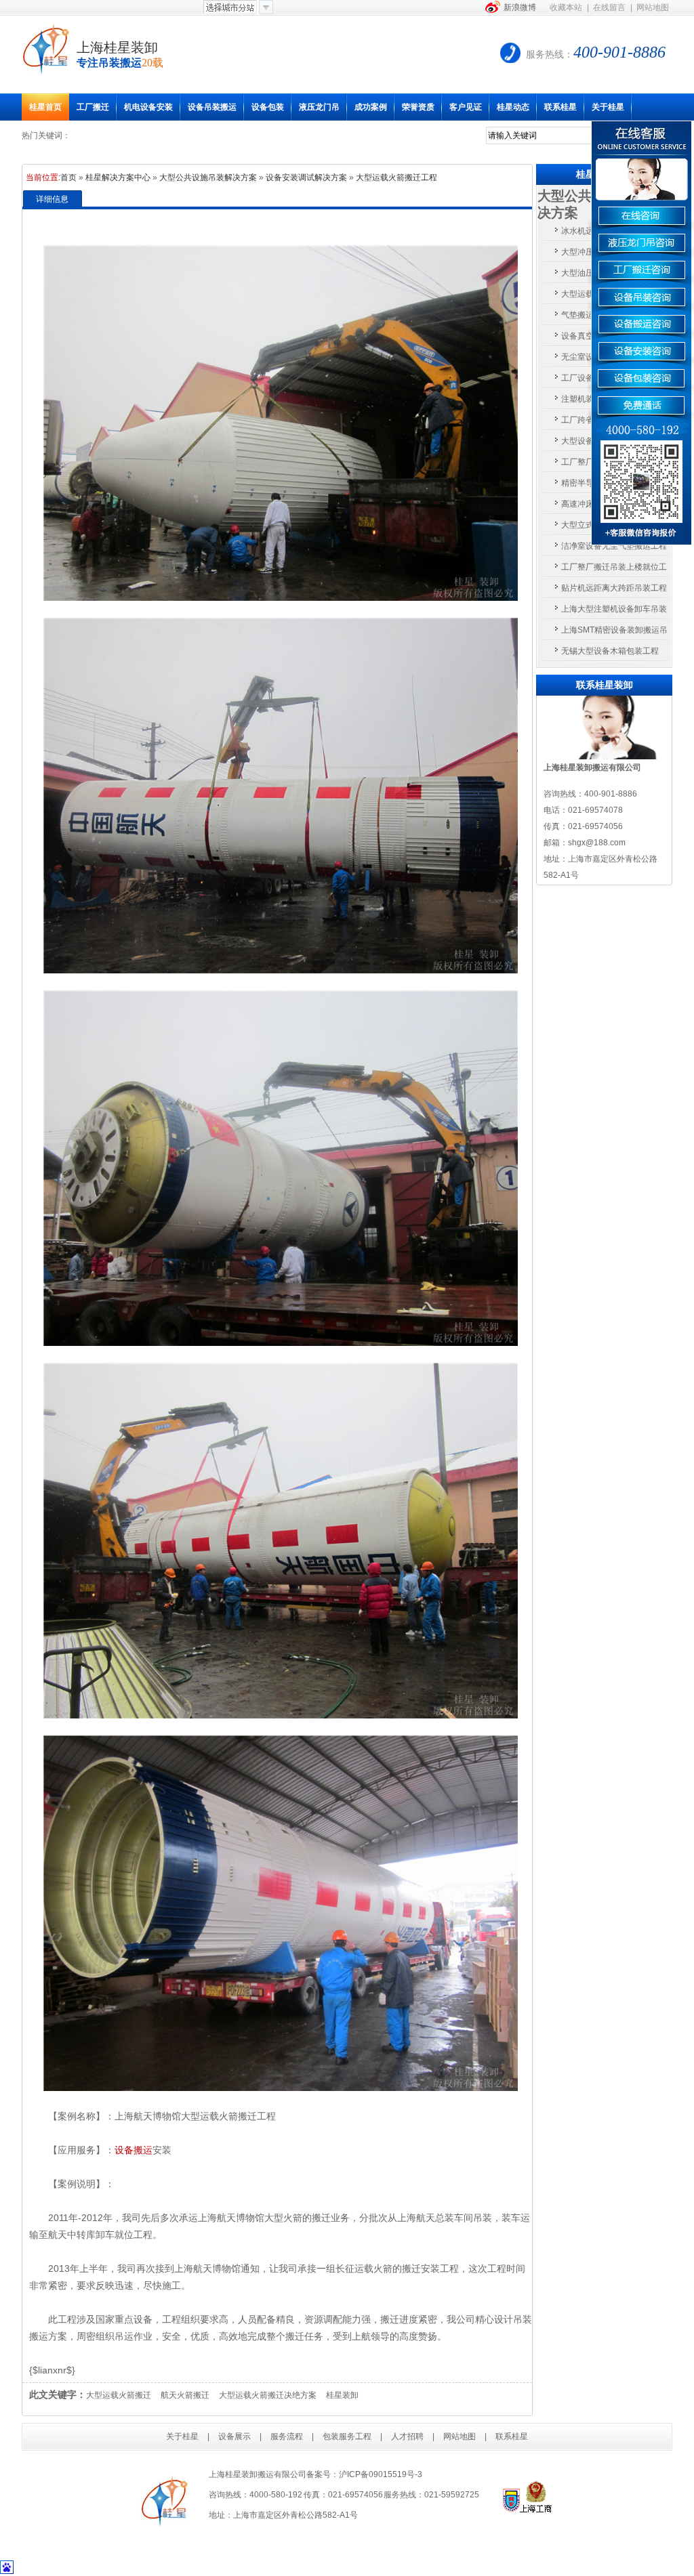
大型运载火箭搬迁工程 (396, 177)
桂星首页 (45, 107)
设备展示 (234, 2436)
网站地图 (653, 7)
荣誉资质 (418, 107)
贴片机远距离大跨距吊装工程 (614, 588)
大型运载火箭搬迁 (119, 2395)
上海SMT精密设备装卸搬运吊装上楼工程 (614, 633)
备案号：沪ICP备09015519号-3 (364, 2474)
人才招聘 (407, 2436)
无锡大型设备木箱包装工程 (610, 651)
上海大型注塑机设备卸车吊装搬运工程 (614, 612)
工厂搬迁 (93, 107)
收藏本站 (566, 7)
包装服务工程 (347, 2436)
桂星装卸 (342, 2395)
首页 (68, 177)
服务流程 (287, 2436)
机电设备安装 (148, 107)
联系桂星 (560, 107)
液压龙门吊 (319, 107)
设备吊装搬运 (212, 107)
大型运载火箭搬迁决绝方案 (268, 2395)
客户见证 (466, 107)
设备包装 (268, 107)
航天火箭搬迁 (185, 2395)
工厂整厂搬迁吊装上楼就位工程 (614, 570)
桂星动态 (513, 107)
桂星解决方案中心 (118, 177)
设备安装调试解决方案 (306, 177)
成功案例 (371, 107)
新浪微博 (520, 7)
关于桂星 (608, 107)
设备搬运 (134, 2150)
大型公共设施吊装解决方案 (208, 177)
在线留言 (609, 7)
